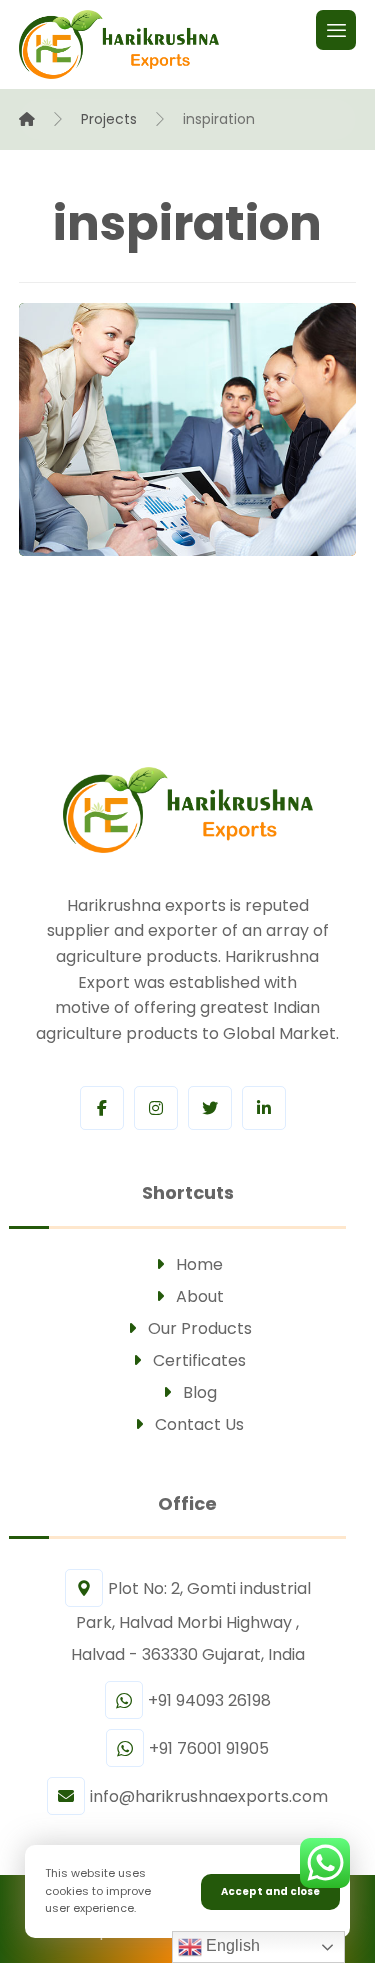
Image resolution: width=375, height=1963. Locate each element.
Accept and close (270, 1891)
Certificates (199, 1360)
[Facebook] (102, 1108)
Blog (200, 1392)
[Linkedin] (264, 1108)
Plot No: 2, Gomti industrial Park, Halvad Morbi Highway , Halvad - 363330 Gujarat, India (191, 1621)
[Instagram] (156, 1108)
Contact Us (199, 1424)
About (200, 1296)
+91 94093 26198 (209, 1700)
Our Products (200, 1328)
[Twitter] (210, 1108)
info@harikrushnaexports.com (209, 1796)
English (231, 1945)
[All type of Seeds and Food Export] (119, 44)
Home (199, 1264)
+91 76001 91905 (209, 1748)
